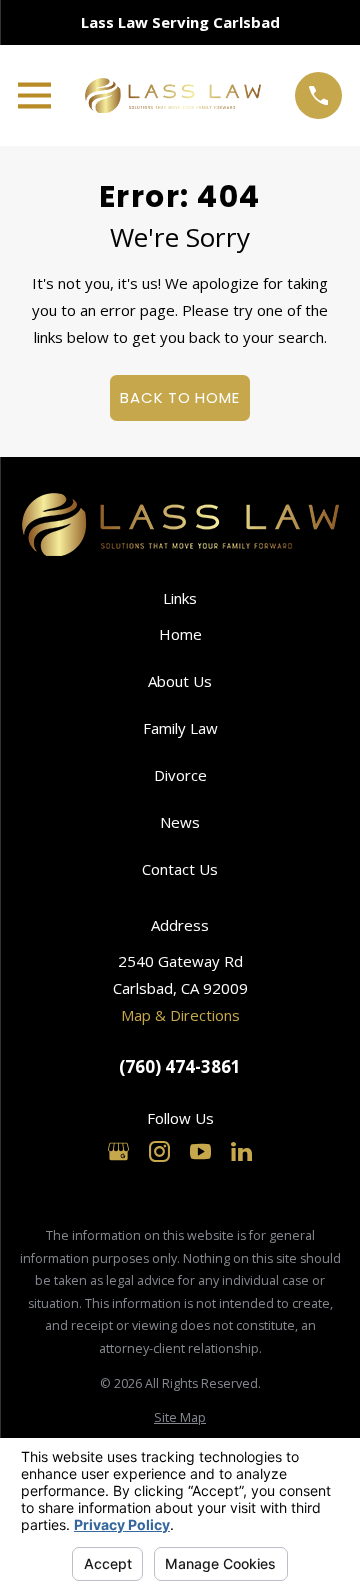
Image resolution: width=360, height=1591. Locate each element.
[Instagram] (159, 1151)
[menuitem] (180, 1418)
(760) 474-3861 (180, 1067)
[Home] (173, 95)
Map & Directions (180, 1015)
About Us (180, 681)
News (180, 822)
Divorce (180, 775)
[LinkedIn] (241, 1151)
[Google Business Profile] (118, 1151)
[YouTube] (200, 1151)
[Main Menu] (34, 95)
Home (180, 634)
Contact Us (180, 869)
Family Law (180, 728)
